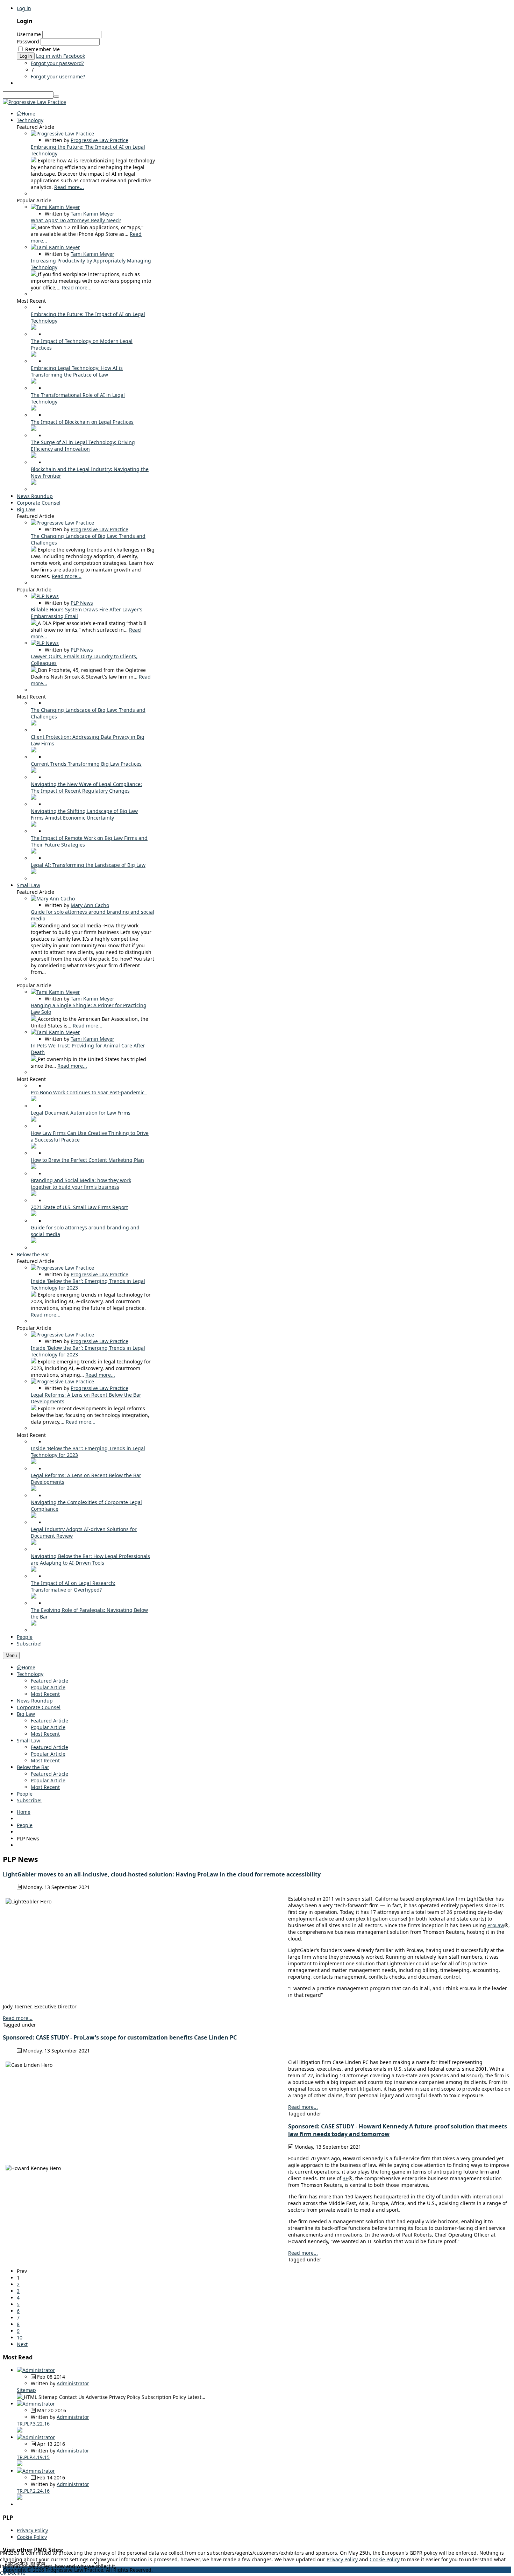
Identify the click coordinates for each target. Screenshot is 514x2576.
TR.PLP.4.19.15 (33, 2457)
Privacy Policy (32, 2530)
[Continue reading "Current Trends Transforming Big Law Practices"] (34, 771)
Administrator (73, 2383)
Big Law (26, 1714)
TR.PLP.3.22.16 (33, 2424)
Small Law (28, 1740)
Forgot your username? (58, 76)
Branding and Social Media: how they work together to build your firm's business (81, 1184)
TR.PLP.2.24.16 (33, 2491)
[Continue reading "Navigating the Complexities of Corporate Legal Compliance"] (34, 1516)
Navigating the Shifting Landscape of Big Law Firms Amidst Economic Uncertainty (84, 814)
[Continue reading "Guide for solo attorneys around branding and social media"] (34, 925)
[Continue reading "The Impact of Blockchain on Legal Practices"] (34, 429)
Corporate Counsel (39, 1707)
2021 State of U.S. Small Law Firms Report (79, 1207)
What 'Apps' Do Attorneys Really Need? (76, 220)
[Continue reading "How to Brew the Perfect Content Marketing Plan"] (34, 1167)
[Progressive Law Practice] (34, 102)
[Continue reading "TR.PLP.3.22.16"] (20, 2431)
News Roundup (35, 1701)
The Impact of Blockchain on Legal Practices (82, 422)
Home (28, 1667)
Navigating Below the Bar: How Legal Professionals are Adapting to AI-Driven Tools (90, 1559)
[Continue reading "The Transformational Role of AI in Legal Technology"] (34, 409)
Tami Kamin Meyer (92, 214)
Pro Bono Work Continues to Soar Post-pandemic (89, 1092)
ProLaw (496, 1925)
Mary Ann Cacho (90, 905)
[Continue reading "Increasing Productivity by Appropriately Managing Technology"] (34, 274)
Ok (3, 2573)
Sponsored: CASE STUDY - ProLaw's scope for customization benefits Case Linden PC (120, 2037)
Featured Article (49, 1681)
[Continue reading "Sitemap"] (20, 2397)
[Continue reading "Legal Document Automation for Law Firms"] (34, 1120)
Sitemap (26, 2390)
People (25, 1794)
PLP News (82, 603)
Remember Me (42, 49)
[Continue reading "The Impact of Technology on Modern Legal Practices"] (34, 355)
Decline (16, 2573)
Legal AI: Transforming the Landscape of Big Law (88, 865)
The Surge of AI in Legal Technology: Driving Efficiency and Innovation (83, 445)
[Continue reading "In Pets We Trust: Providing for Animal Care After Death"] (34, 1059)
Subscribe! (29, 1800)
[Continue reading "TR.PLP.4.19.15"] (20, 2464)
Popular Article (48, 1687)
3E (345, 2178)
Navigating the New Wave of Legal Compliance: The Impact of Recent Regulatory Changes (86, 787)
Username (29, 34)
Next (22, 2344)
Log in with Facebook (60, 56)
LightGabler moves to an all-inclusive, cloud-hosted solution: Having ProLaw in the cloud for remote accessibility (162, 1874)
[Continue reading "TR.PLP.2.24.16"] (20, 2498)
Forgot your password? (57, 63)
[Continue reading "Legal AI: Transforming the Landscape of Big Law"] (34, 872)
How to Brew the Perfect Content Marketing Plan (87, 1160)
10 (20, 2338)
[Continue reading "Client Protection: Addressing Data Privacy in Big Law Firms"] (34, 750)
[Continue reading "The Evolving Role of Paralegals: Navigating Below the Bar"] (34, 1624)
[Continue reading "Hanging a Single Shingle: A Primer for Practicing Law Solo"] (34, 1019)
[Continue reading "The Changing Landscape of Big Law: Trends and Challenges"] (34, 550)
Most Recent (45, 1694)
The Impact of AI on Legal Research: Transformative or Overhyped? (73, 1586)
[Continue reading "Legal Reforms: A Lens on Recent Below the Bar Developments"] (34, 1408)
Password (28, 41)
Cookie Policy (32, 2537)
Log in (24, 8)
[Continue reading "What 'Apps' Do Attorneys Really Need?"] (34, 227)
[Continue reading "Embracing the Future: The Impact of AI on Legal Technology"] (34, 160)
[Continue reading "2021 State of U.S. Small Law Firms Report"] (34, 1214)
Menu (11, 1655)
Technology (30, 1674)
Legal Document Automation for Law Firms (81, 1113)
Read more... (69, 187)
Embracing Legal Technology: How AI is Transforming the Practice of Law (77, 371)
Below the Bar (33, 1767)
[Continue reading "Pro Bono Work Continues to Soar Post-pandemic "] (34, 1099)
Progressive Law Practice (99, 140)
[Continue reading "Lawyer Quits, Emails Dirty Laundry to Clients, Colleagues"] (34, 670)
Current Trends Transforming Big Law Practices (86, 764)
